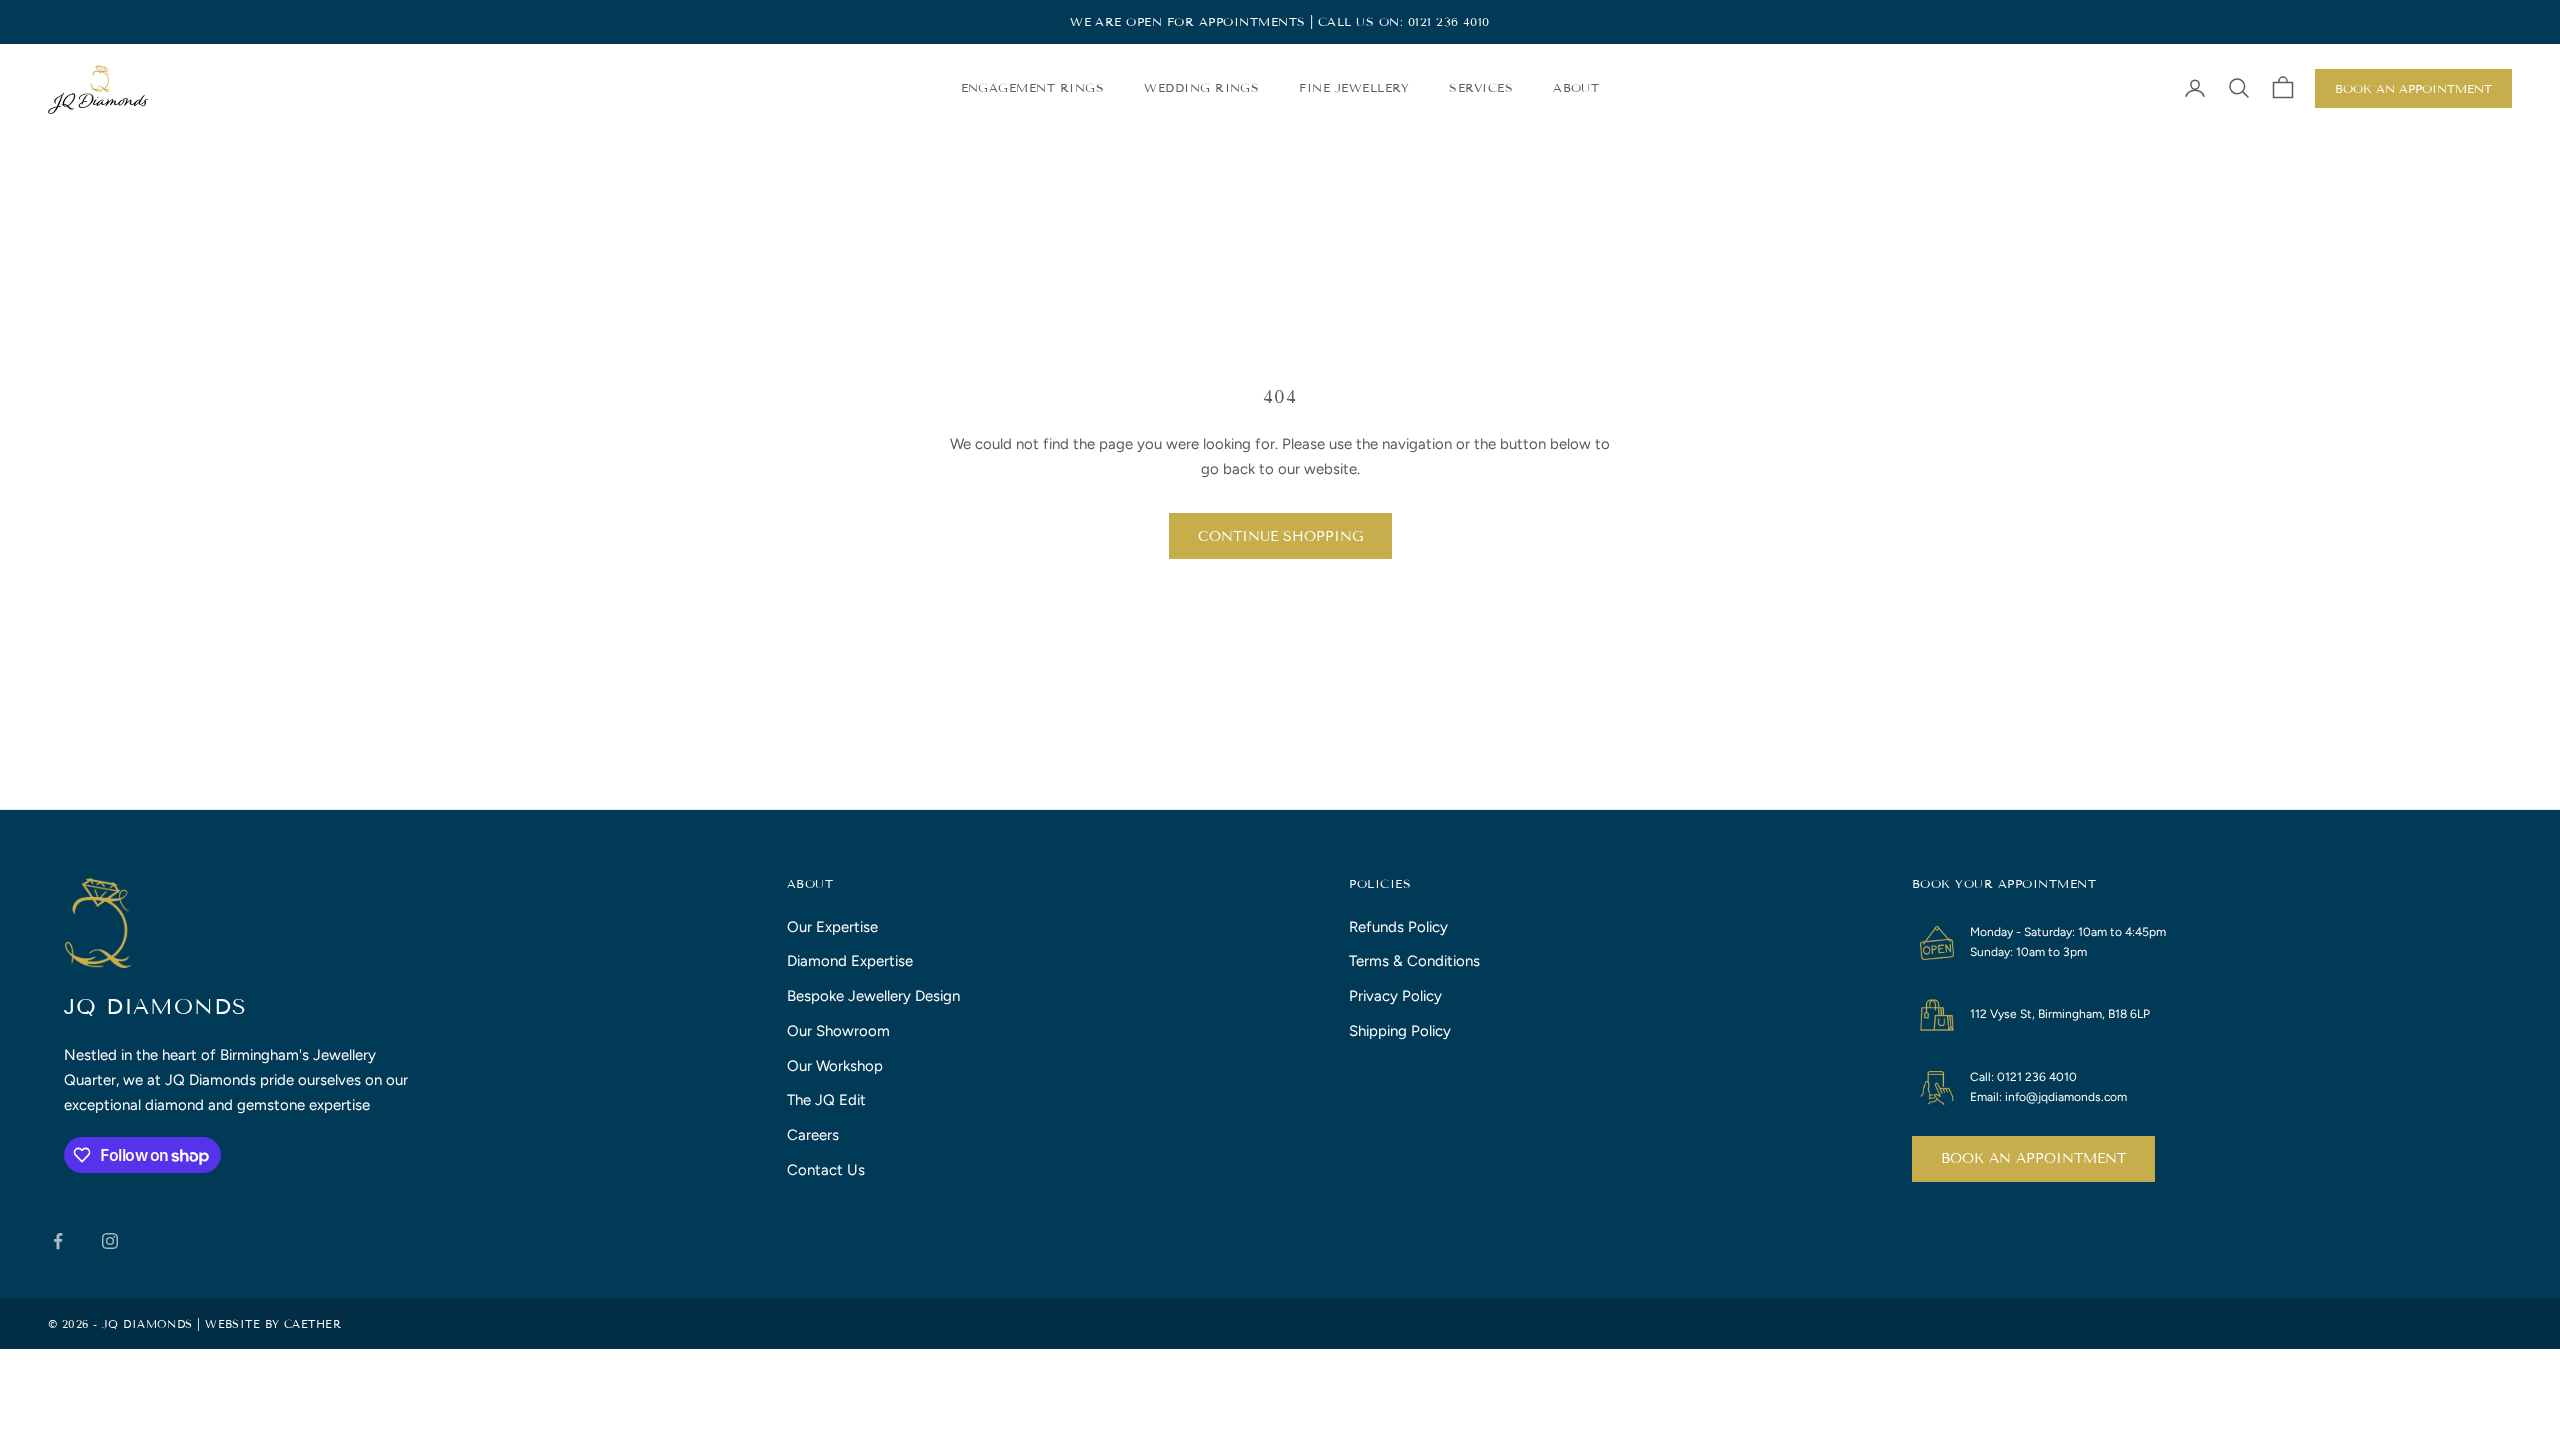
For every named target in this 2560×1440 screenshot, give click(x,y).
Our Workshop (835, 1066)
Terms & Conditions (1414, 961)
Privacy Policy (1395, 996)
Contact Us (826, 1170)
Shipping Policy (1400, 1031)
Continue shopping (1280, 536)
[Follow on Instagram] (110, 1241)
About (1576, 87)
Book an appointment (2033, 1158)
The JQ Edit (826, 1100)
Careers (813, 1135)
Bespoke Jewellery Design (873, 996)
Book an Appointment (2413, 88)
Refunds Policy (1398, 927)
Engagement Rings (1033, 87)
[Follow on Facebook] (58, 1241)
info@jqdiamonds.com (2066, 1097)
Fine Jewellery (1354, 87)
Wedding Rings (1201, 87)
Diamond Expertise (850, 961)
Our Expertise (832, 927)
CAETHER (312, 1324)
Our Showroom (838, 1031)
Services (1481, 87)
